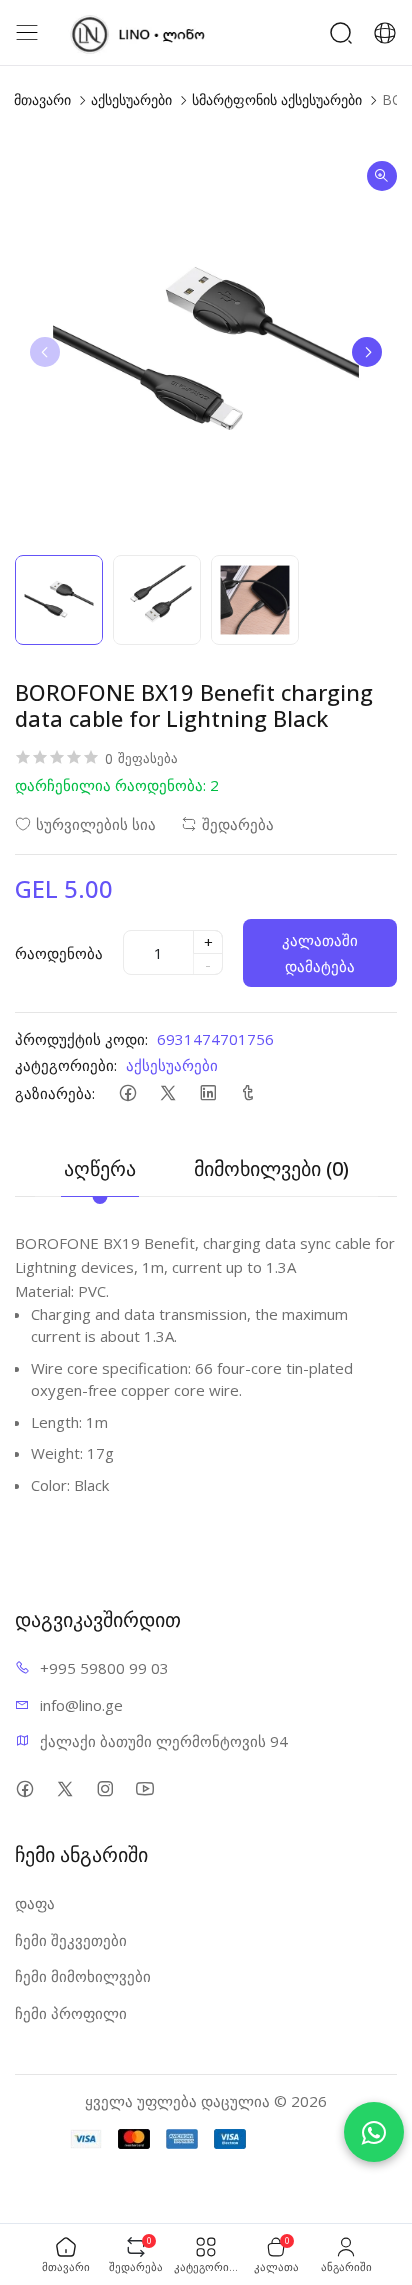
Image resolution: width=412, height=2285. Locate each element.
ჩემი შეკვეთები (71, 1940)
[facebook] (127, 1093)
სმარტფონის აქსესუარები (277, 99)
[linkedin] (207, 1093)
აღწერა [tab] (100, 1168)
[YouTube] (144, 1788)
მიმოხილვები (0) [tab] (271, 1168)
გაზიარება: (55, 1093)
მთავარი (42, 99)
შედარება (238, 824)
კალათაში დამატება (320, 953)
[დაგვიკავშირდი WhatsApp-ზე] (374, 2132)
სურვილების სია (96, 824)
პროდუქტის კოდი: (81, 1039)
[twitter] (167, 1093)
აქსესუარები (131, 99)
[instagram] (104, 1788)
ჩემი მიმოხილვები (83, 1976)
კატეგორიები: (66, 1065)
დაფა (35, 1903)
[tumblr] (247, 1093)
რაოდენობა (59, 953)
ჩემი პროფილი (71, 2013)
